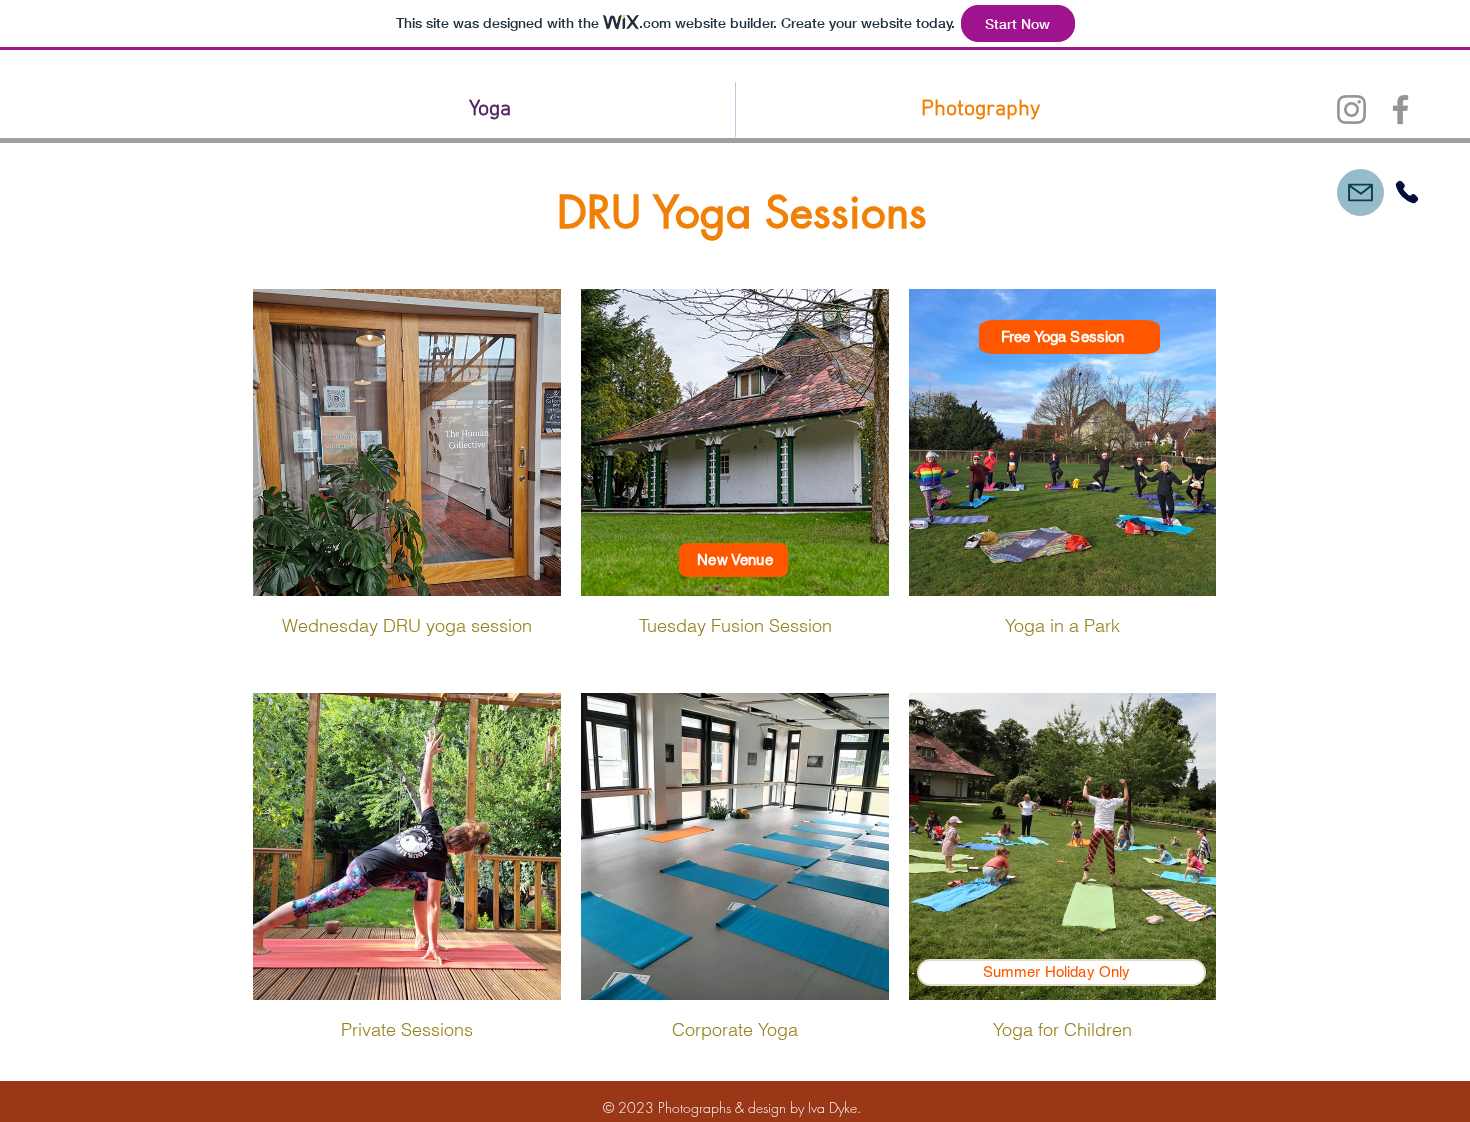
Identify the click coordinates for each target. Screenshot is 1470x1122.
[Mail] (1360, 192)
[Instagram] (1351, 109)
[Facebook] (1400, 109)
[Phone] (1407, 192)
